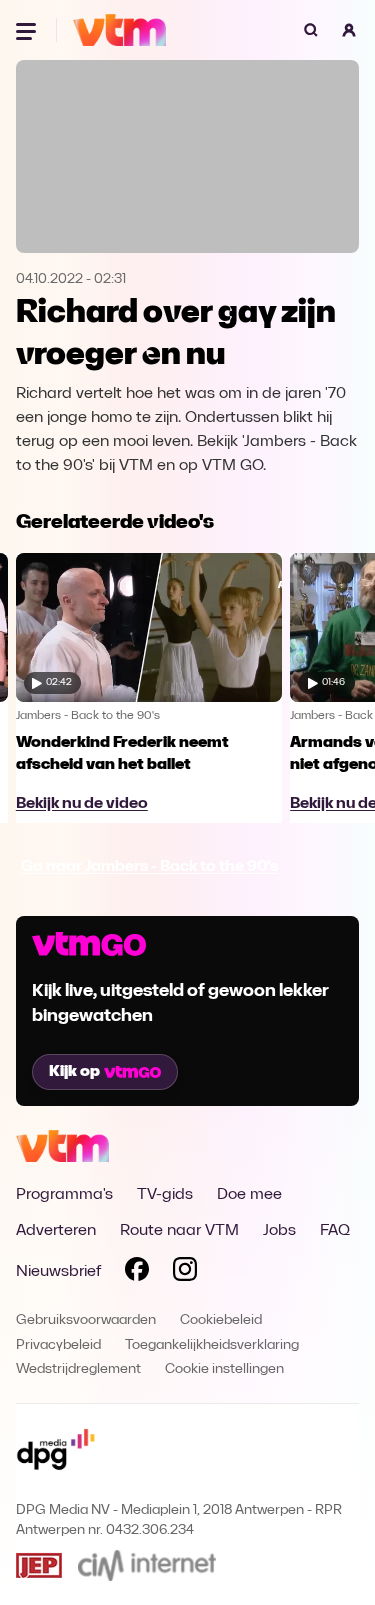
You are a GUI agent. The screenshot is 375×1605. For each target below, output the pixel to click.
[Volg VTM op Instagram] (185, 1273)
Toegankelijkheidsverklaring (212, 1345)
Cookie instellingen (224, 1369)
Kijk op (74, 1072)
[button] (349, 30)
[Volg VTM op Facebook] (137, 1273)
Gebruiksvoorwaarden (86, 1320)
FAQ (335, 1231)
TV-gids (165, 1195)
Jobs (279, 1231)
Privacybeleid (58, 1345)
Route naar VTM (179, 1231)
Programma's (64, 1195)
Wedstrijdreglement (78, 1369)
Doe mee (249, 1195)
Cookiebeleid (221, 1320)
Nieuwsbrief (58, 1272)
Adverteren (56, 1231)
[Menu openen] (28, 30)
